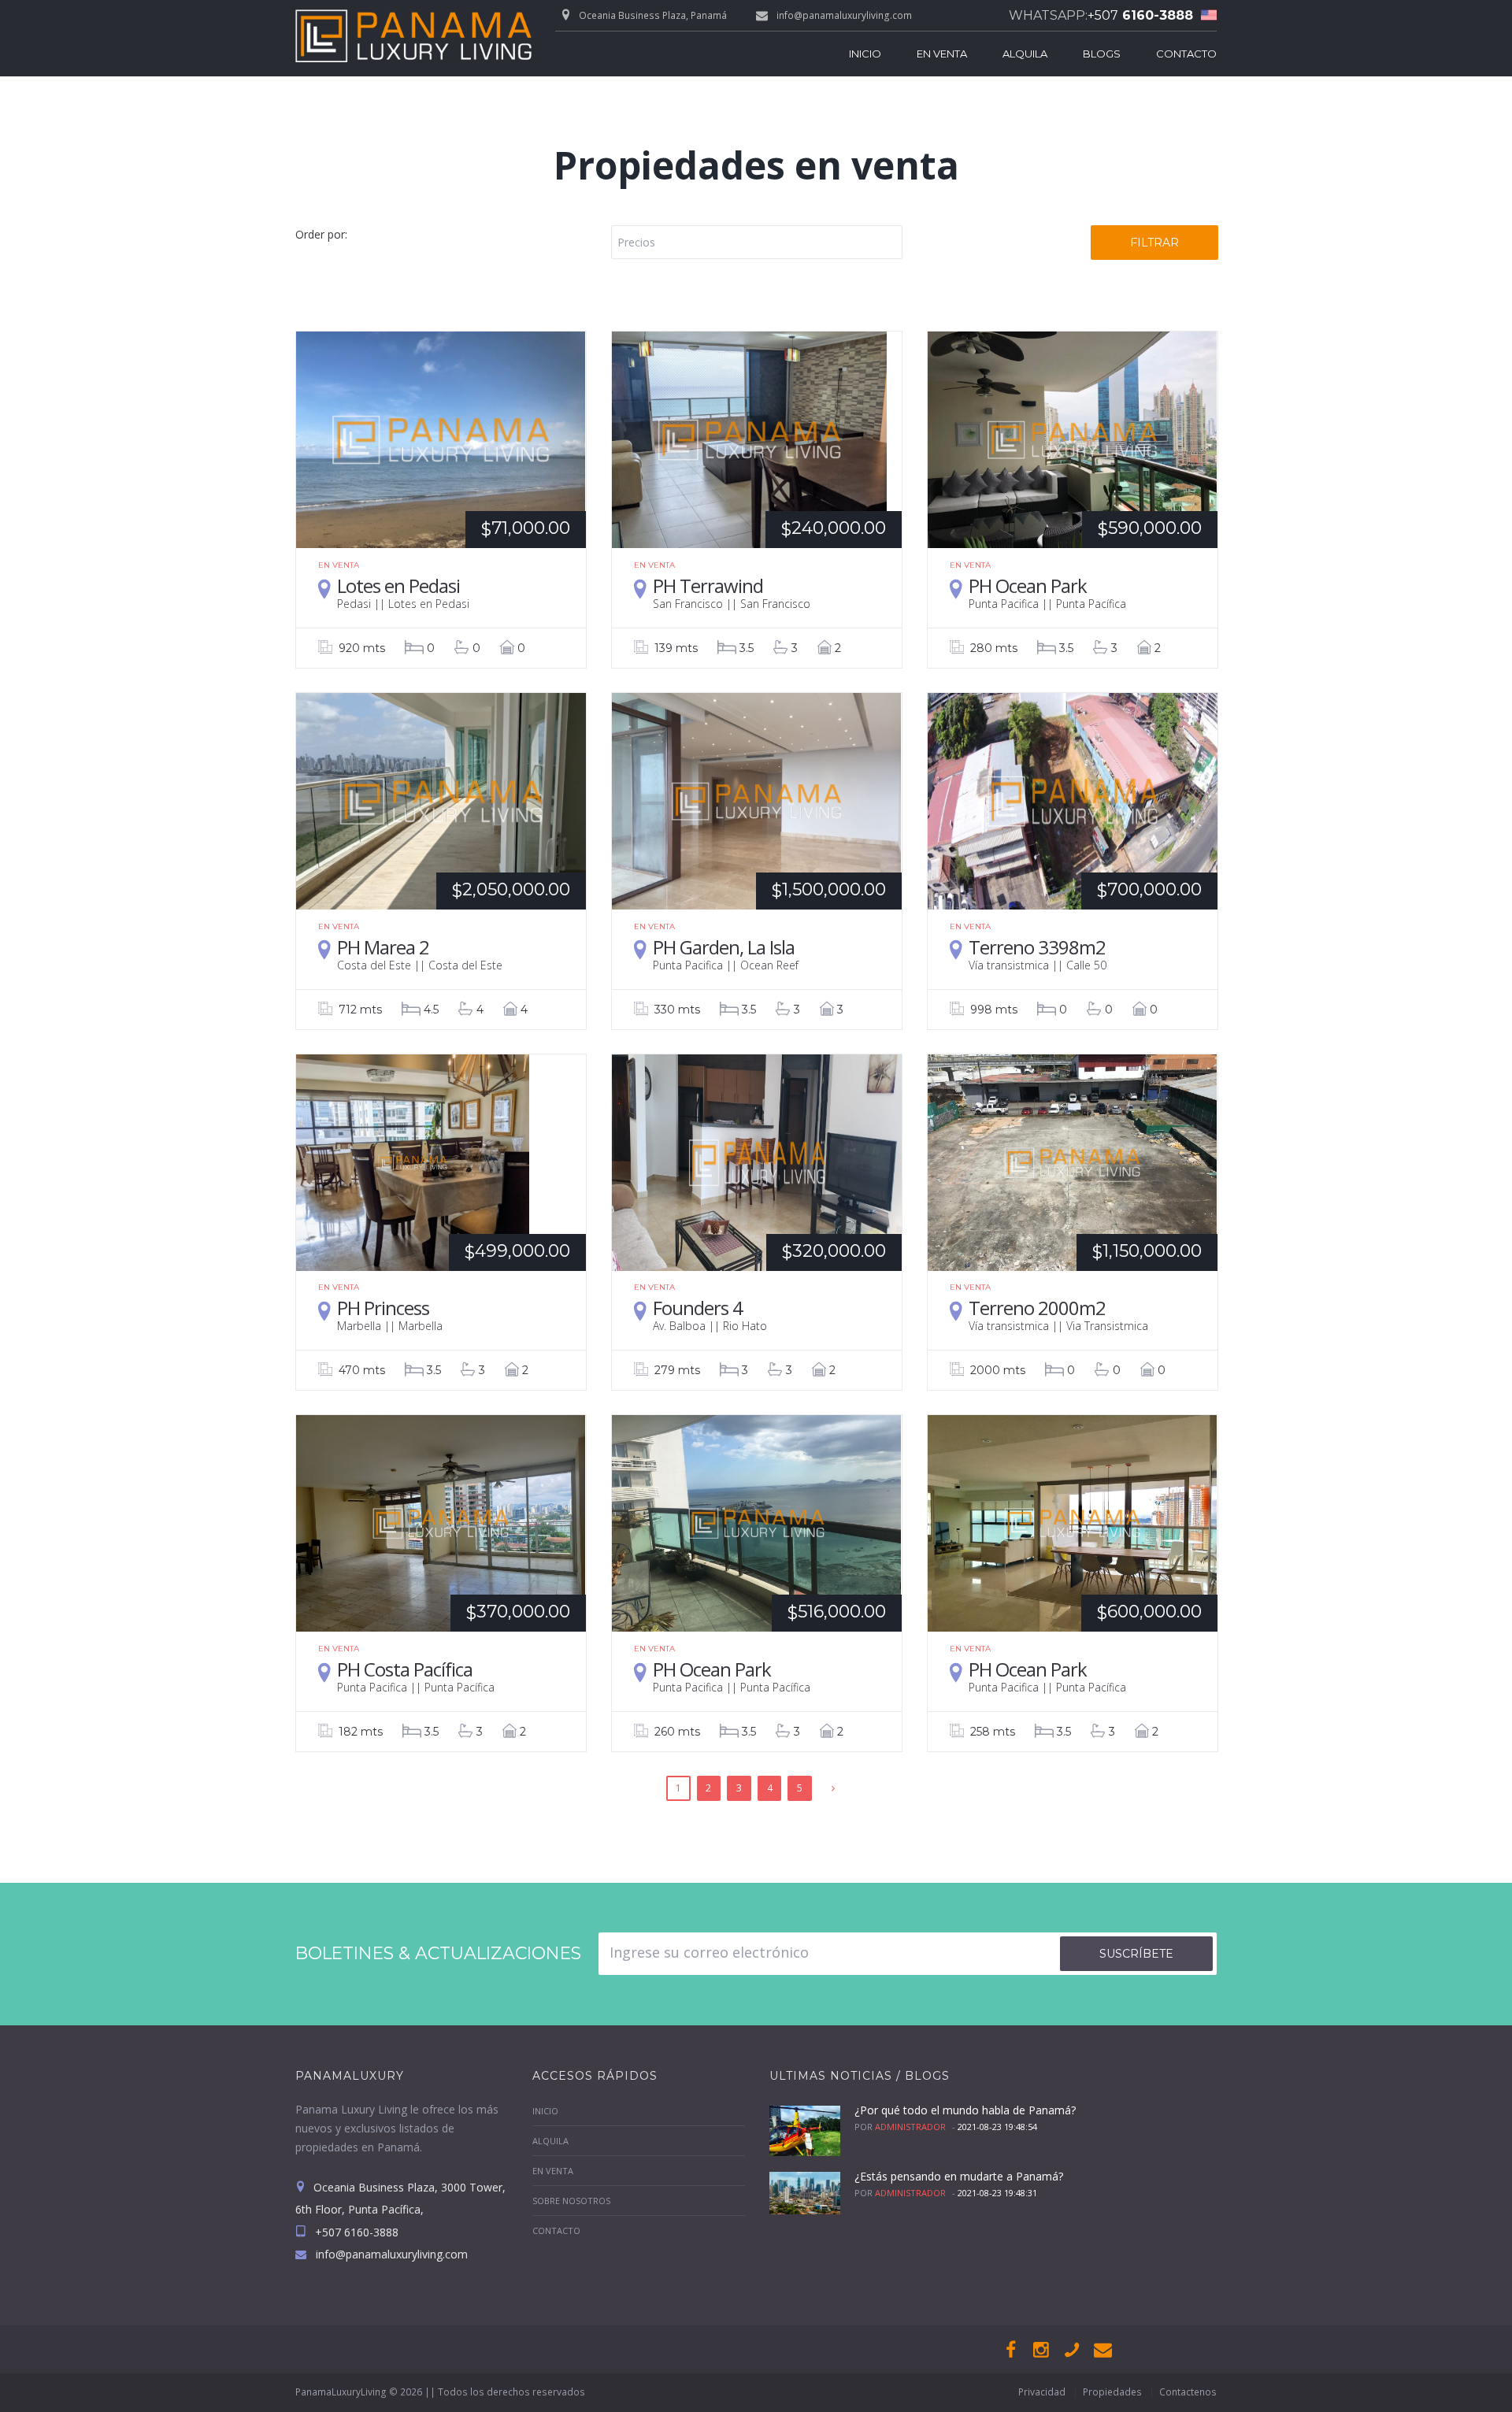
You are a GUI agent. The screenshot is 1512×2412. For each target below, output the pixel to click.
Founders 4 (698, 1308)
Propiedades (1112, 2392)
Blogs (1102, 54)
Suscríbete (1136, 1954)
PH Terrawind (708, 585)
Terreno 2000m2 (1037, 1308)
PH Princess (383, 1308)
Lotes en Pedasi (398, 585)
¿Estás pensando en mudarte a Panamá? (959, 2176)
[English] (1205, 15)
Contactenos (1188, 2392)
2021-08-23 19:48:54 (997, 2127)
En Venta (942, 54)
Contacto (1186, 54)
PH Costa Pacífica (405, 1669)
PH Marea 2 (383, 947)
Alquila (1025, 54)
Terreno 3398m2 (1037, 947)
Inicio (865, 54)
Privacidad (1042, 2392)
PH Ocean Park (1028, 585)
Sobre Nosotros (571, 2201)
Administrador (910, 2127)
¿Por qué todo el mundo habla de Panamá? (965, 2110)
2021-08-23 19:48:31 (997, 2193)
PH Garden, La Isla (724, 947)
